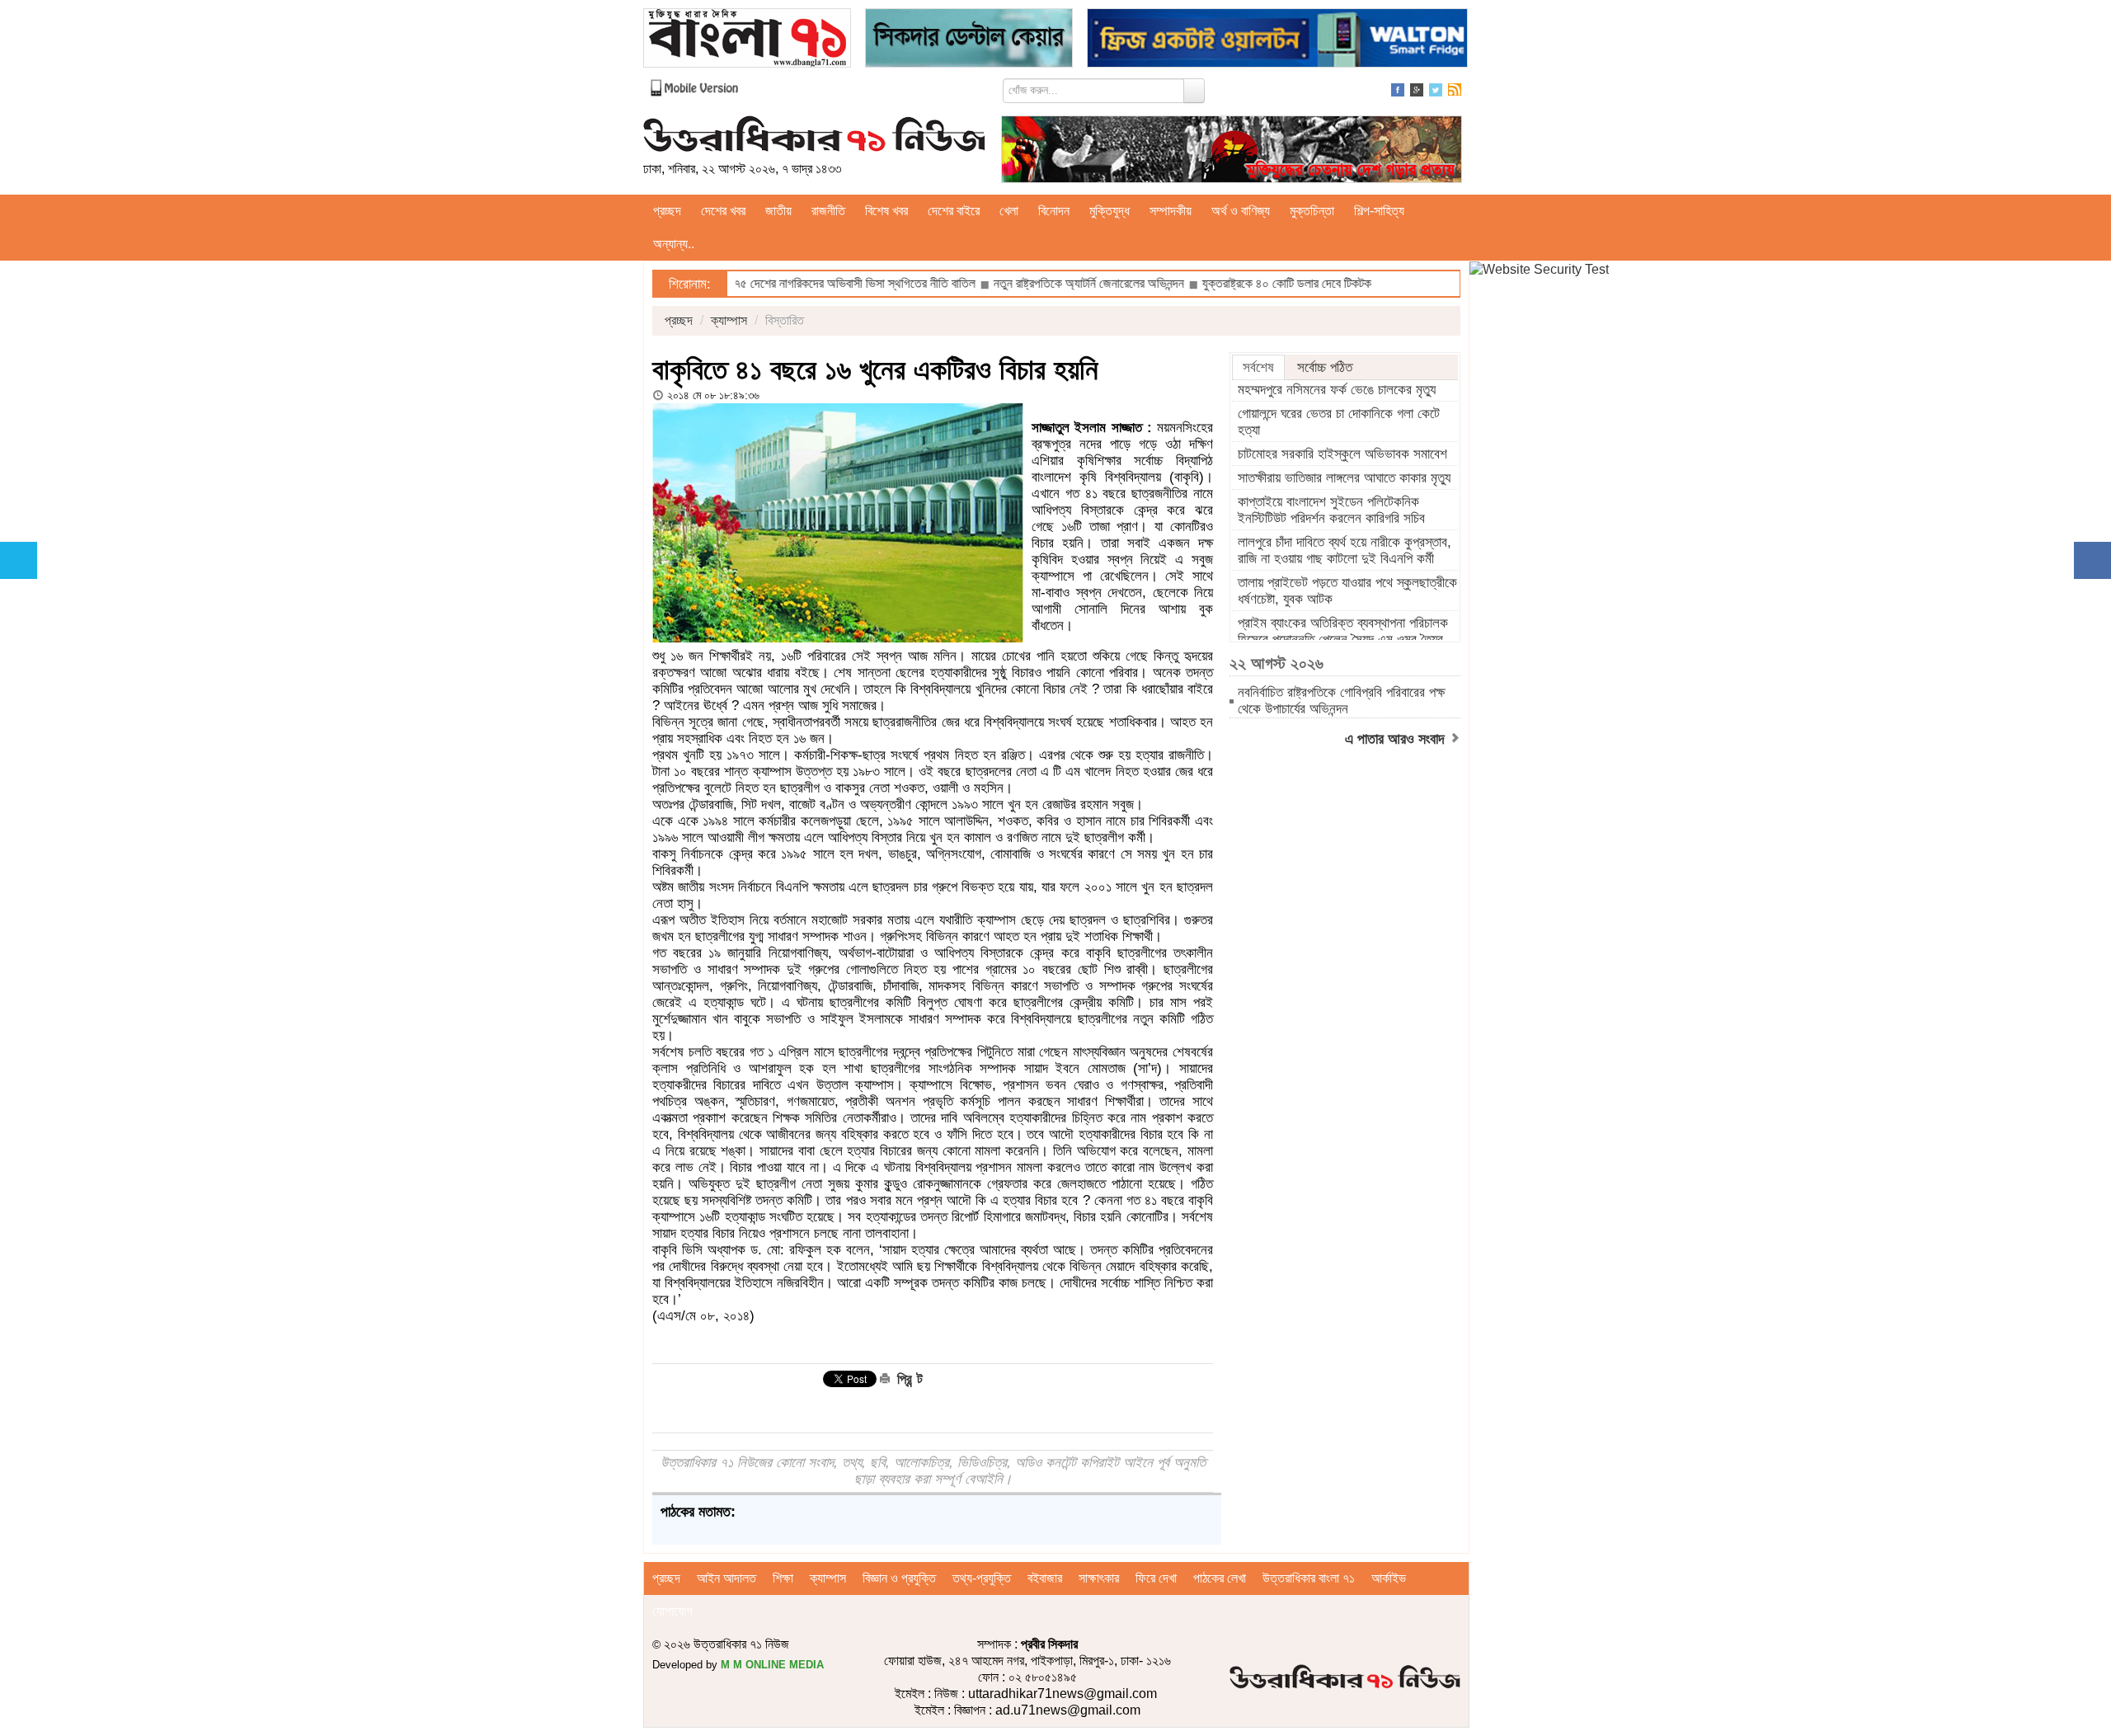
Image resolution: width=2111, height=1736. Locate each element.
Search (1194, 91)
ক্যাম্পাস (729, 320)
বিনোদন (1054, 211)
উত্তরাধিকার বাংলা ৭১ (1309, 1578)
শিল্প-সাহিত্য (1379, 211)
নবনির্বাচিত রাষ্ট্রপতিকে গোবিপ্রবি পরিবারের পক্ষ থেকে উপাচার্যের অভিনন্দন (1341, 701)
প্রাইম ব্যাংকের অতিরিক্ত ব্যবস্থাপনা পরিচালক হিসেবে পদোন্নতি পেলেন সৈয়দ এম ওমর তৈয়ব (1343, 631)
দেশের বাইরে (954, 211)
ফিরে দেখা (1156, 1578)
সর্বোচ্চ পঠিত (1325, 367)
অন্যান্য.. (674, 244)
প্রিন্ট (908, 1379)
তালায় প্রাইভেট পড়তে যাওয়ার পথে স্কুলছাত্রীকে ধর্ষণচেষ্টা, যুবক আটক (1347, 591)
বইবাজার (1045, 1578)
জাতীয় (778, 211)
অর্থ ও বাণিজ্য (1241, 211)
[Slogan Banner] (1232, 148)
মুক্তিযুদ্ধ (1110, 211)
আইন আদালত (726, 1578)
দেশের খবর (723, 211)
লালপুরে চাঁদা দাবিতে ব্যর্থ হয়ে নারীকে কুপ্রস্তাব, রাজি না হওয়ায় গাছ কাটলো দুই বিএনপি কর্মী (1345, 550)
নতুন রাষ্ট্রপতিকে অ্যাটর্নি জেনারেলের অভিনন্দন (1016, 283)
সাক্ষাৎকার (1099, 1578)
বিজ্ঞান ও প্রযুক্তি (899, 1578)
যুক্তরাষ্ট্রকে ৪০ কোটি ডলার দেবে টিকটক (1215, 283)
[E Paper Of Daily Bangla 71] (747, 37)
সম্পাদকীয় (1171, 211)
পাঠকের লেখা (1220, 1578)
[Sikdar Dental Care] (969, 37)
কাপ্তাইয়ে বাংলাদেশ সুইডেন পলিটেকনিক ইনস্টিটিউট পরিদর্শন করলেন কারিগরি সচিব (1331, 510)
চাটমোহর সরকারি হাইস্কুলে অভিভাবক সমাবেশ (1342, 454)
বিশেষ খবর (886, 211)
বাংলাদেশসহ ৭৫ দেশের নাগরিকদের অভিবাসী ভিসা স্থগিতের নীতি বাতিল (755, 283)
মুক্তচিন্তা (1312, 211)
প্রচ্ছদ (667, 211)
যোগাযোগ (672, 1611)
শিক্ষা (783, 1578)
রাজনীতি (828, 211)
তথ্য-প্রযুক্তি (982, 1578)
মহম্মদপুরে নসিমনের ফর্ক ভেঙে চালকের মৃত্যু (1337, 390)
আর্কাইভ (1389, 1578)
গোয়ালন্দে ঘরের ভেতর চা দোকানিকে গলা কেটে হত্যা (1339, 422)
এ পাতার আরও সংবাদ (1397, 739)
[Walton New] (1277, 37)
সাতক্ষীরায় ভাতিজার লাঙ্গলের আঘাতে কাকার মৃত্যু (1344, 478)
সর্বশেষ (1258, 367)
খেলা (1009, 211)
